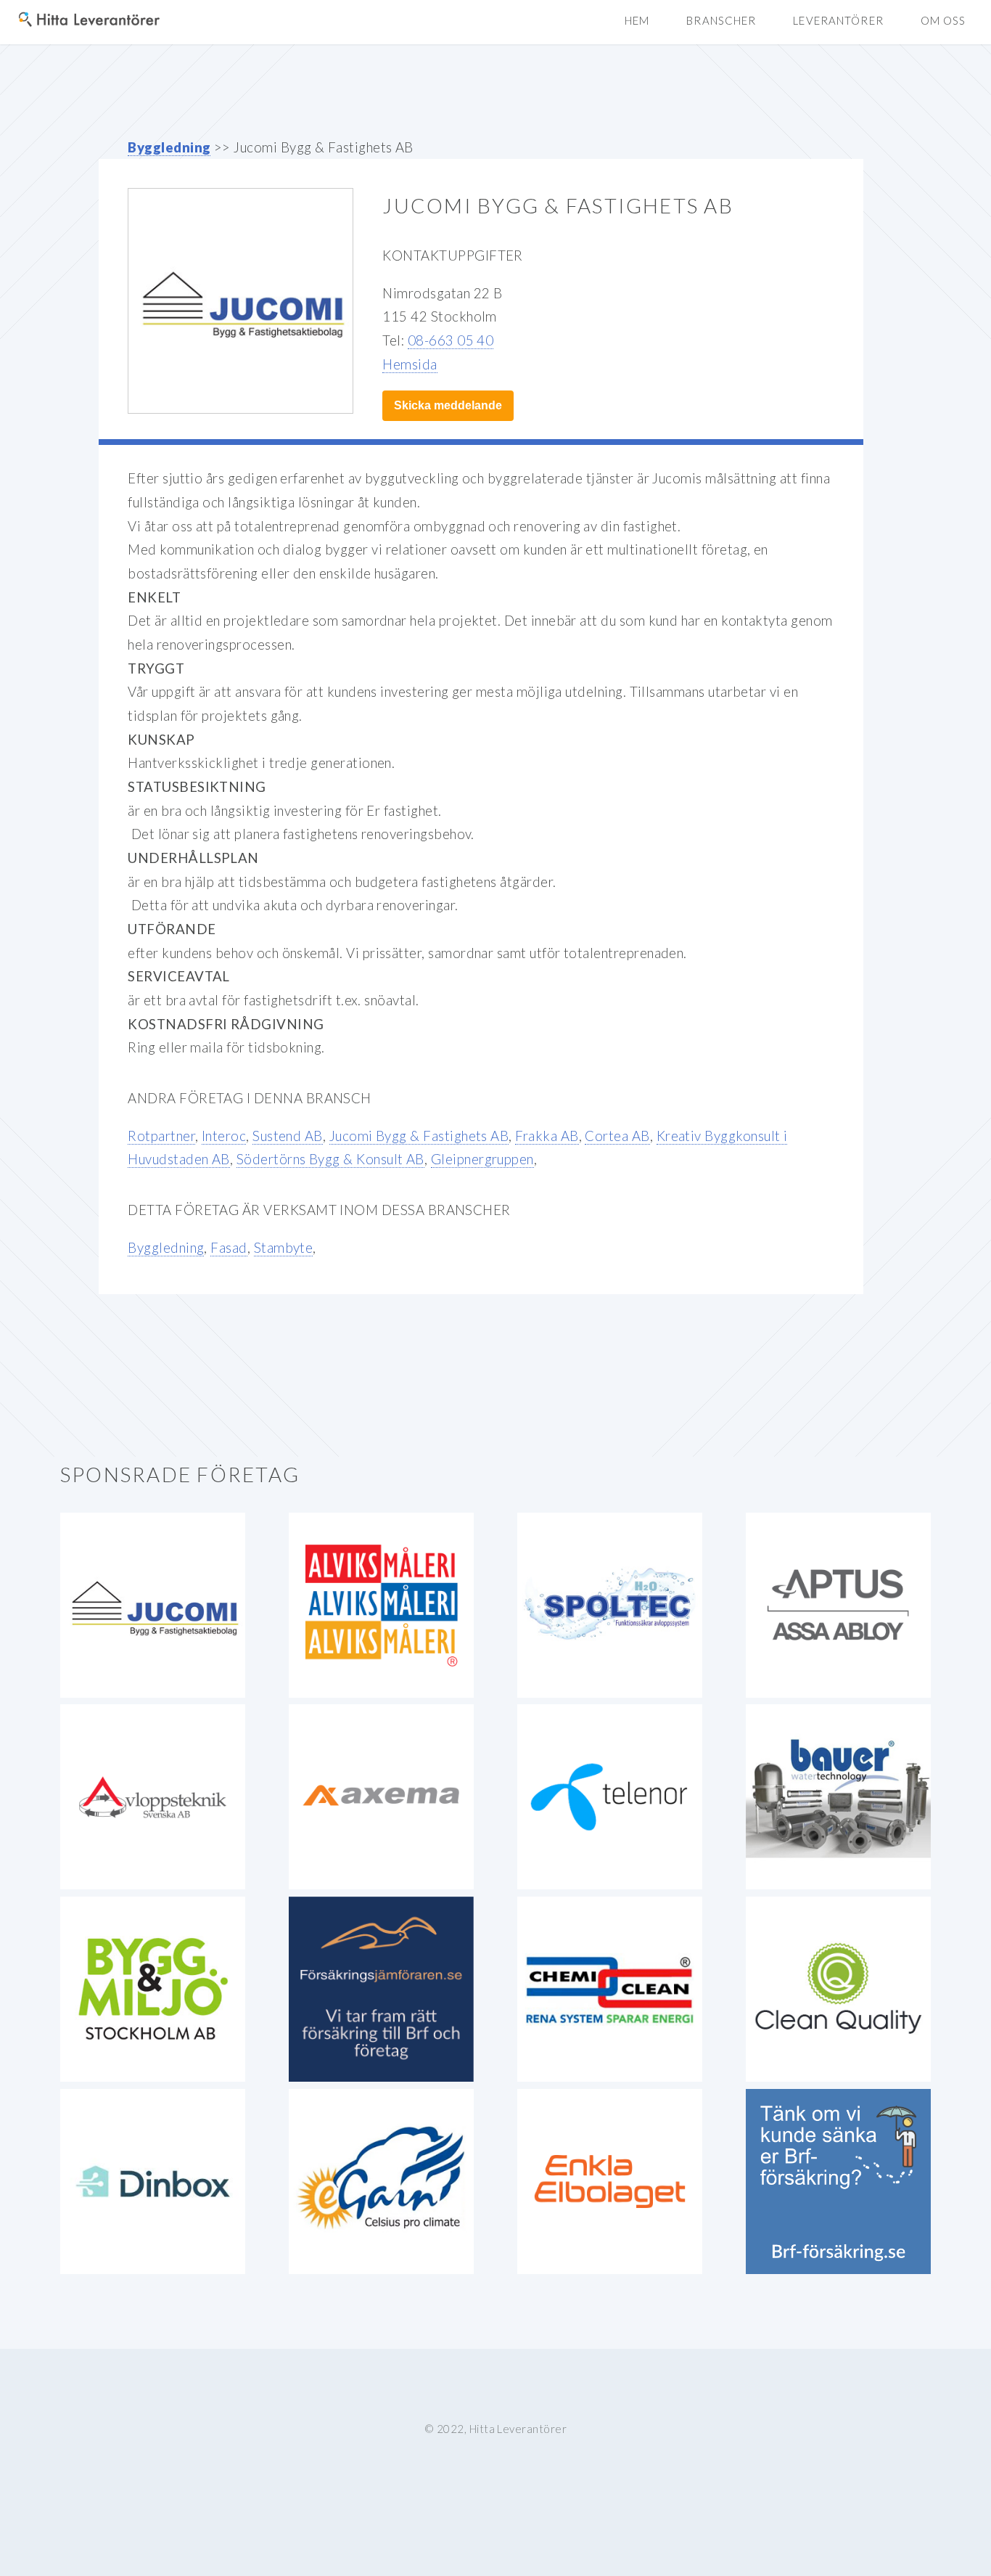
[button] (943, 21)
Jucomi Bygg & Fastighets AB (419, 1136)
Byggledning (169, 147)
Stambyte (284, 1248)
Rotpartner (161, 1136)
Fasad (229, 1248)
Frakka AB (547, 1136)
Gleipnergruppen (482, 1159)
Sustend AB (288, 1136)
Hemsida (410, 364)
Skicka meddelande (448, 405)
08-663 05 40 (451, 340)
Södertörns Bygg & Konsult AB (330, 1159)
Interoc (224, 1136)
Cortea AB (617, 1136)
